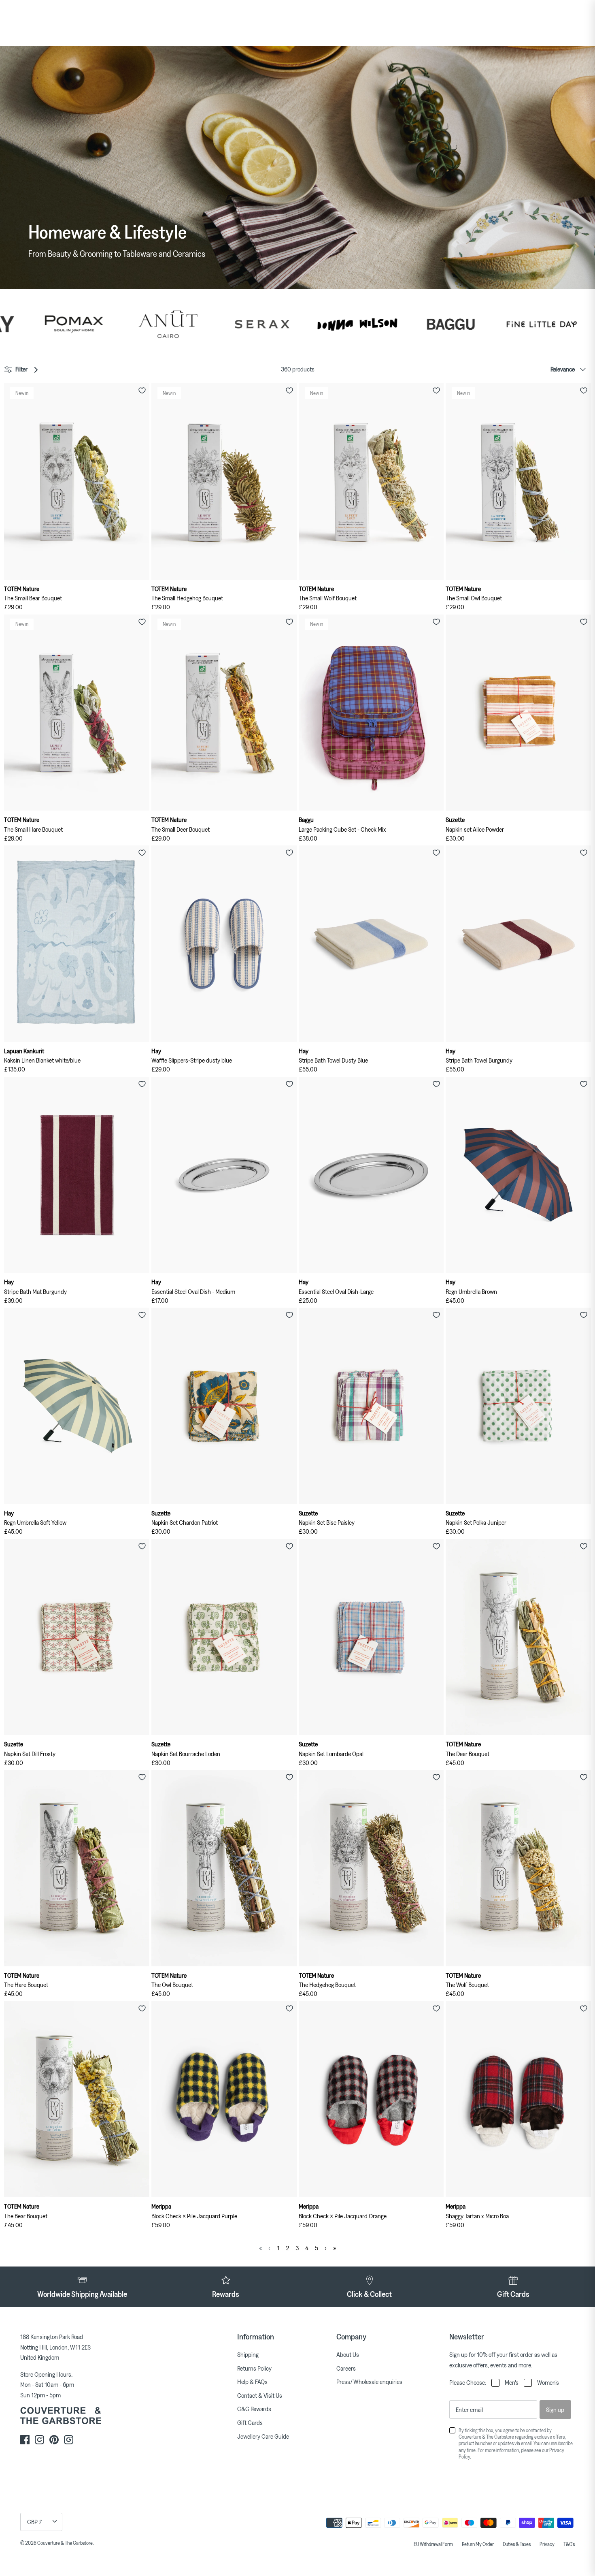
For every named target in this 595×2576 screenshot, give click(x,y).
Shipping (248, 2354)
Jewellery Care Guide (263, 2436)
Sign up (555, 2410)
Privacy (547, 2544)
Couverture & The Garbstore (65, 2543)
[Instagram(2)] (69, 2440)
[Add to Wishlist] (142, 391)
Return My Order (478, 2544)
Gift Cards (250, 2422)
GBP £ (35, 2522)
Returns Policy (254, 2368)
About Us (348, 2354)
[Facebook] (25, 2440)
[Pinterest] (54, 2440)
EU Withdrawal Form (433, 2544)
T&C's (569, 2544)
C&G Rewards (254, 2409)
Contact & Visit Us (260, 2395)
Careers (346, 2368)
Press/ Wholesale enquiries (369, 2382)
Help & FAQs (252, 2382)
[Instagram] (39, 2440)
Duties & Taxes (517, 2544)
